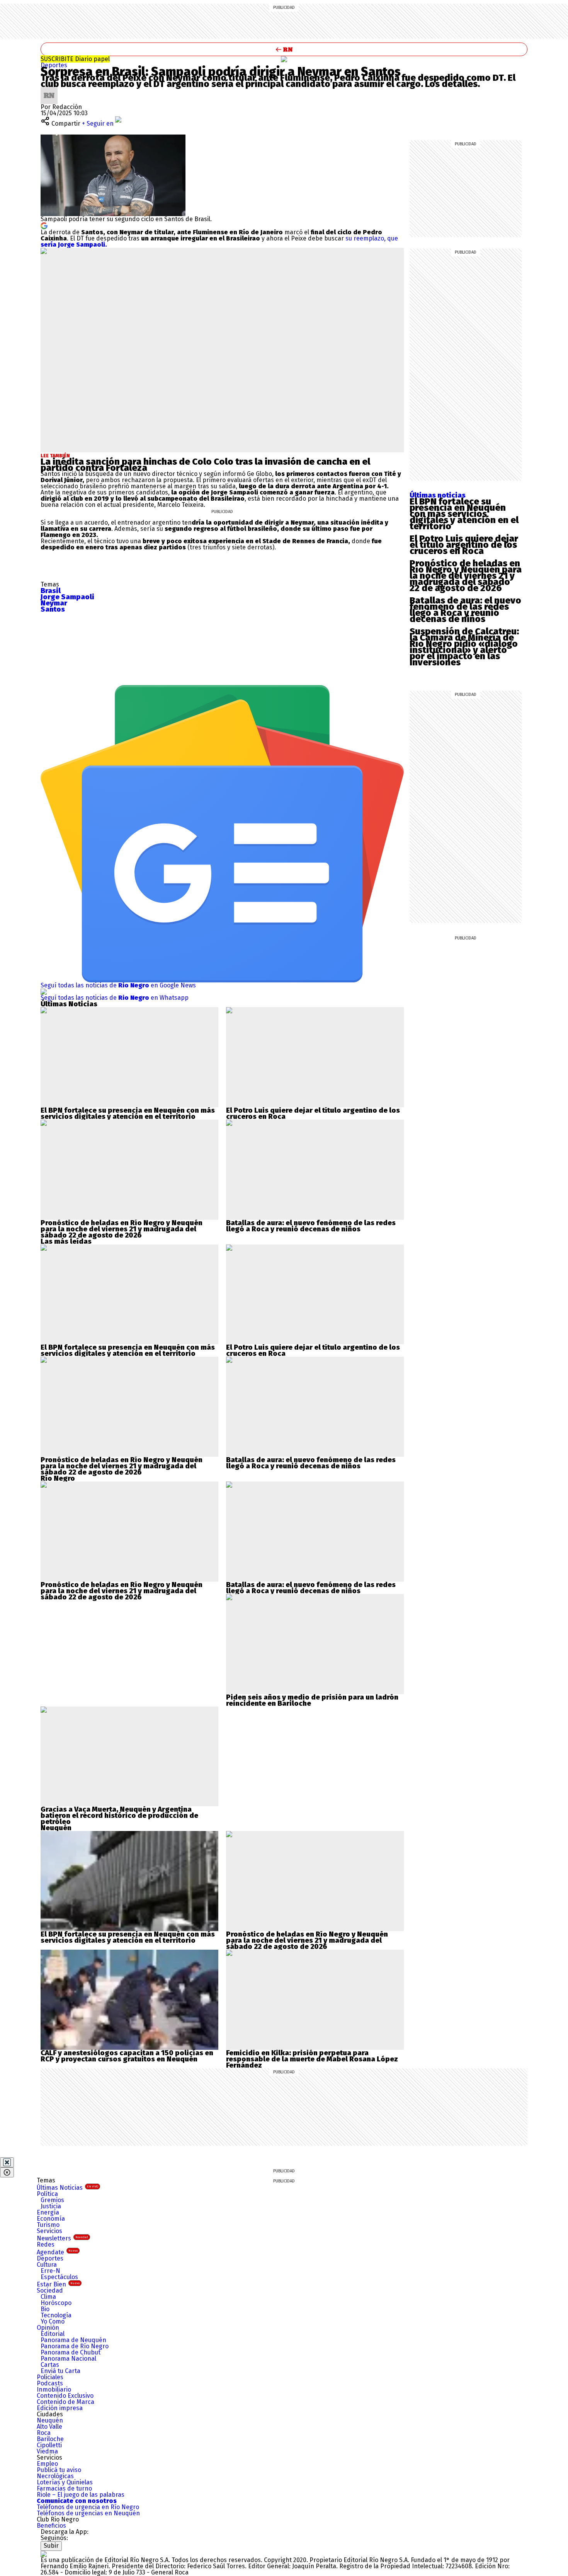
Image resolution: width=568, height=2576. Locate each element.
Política (47, 2194)
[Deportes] (284, 59)
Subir (51, 2546)
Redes (46, 2244)
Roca (44, 2433)
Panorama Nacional (68, 2359)
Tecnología (56, 2315)
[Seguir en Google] (44, 225)
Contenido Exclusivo (65, 2396)
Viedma (47, 2451)
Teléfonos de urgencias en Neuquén (88, 2513)
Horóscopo (56, 2303)
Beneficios (51, 2526)
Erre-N (50, 2271)
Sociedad (50, 2290)
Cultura (47, 2265)
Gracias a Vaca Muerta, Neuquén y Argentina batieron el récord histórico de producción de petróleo (119, 1816)
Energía (48, 2212)
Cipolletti (49, 2445)
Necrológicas (55, 2476)
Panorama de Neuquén (73, 2340)
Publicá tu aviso (59, 2470)
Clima (48, 2297)
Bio (45, 2309)
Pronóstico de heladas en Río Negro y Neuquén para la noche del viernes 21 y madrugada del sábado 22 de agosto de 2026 (466, 576)
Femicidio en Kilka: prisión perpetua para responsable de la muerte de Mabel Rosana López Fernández (312, 2059)
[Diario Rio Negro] (44, 2554)
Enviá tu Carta (60, 2371)
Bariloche (50, 2439)
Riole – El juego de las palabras (81, 2495)
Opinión (48, 2328)
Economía (51, 2219)
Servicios (49, 2231)
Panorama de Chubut (71, 2352)
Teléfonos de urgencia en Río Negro (88, 2507)
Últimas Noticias (67, 2188)
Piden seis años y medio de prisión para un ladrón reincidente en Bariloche (312, 1700)
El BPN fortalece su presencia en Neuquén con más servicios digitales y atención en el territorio (464, 514)
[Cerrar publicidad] (7, 2162)
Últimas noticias (438, 495)
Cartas (50, 2365)
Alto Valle (49, 2427)
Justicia (51, 2206)
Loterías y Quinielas (65, 2482)
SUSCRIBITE (75, 59)
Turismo (48, 2225)
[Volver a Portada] (284, 49)
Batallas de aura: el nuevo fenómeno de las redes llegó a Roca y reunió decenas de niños (465, 610)
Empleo (47, 2464)
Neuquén (50, 2420)
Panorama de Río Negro (75, 2346)
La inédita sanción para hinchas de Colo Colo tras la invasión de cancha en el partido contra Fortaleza (205, 465)
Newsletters (62, 2238)
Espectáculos (59, 2277)
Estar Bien (58, 2284)
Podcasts (50, 2383)
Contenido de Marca (65, 2402)
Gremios (52, 2200)
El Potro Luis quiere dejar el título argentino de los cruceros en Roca (464, 545)
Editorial (53, 2334)
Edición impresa (60, 2408)
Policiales (50, 2377)
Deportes (54, 65)
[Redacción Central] (49, 90)
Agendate (57, 2252)
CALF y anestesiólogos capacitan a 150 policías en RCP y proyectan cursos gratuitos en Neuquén (127, 2056)
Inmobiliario (54, 2389)
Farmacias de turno (64, 2488)
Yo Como (53, 2321)
